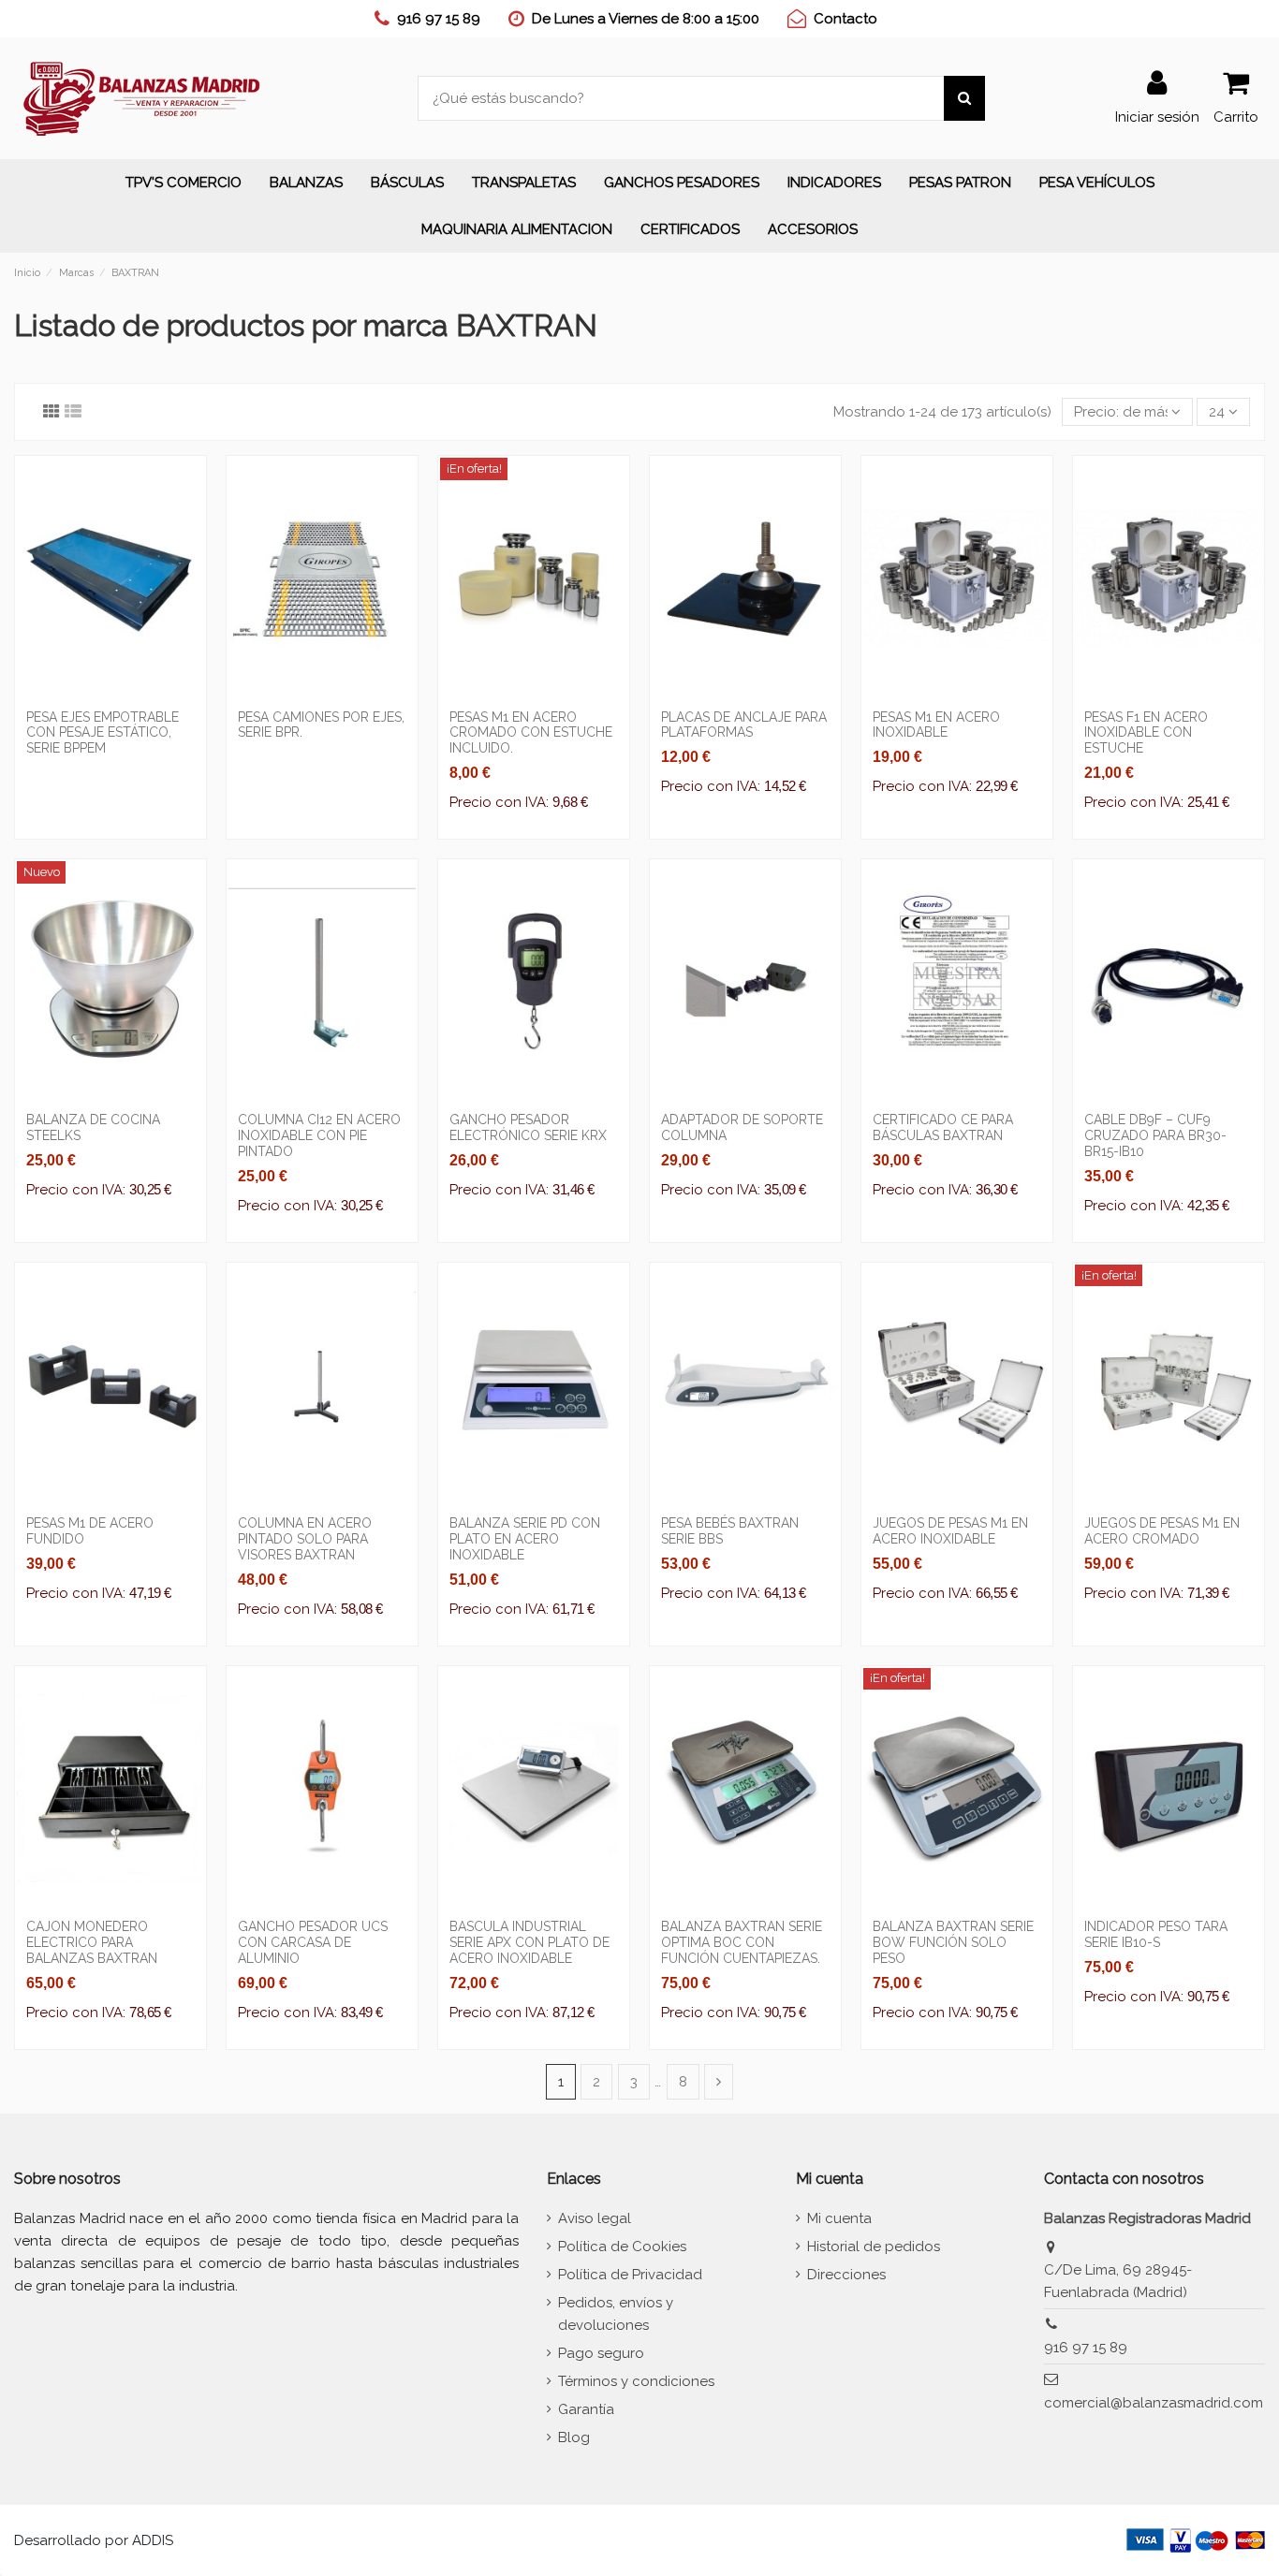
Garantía (586, 2409)
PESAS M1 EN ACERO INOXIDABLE (936, 725)
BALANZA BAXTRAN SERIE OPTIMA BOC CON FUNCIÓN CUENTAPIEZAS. (742, 1942)
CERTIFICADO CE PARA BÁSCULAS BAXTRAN (943, 1127)
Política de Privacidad (630, 2275)
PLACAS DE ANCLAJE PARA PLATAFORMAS (744, 725)
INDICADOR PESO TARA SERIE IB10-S (1156, 1934)
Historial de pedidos (874, 2247)
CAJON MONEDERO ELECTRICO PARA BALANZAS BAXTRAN (92, 1942)
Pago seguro (601, 2353)
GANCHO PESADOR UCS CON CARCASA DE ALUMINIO (313, 1942)
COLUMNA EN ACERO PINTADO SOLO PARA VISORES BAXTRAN (305, 1539)
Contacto (845, 19)
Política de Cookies (622, 2247)
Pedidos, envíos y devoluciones (616, 2314)
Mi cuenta (839, 2218)
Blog (574, 2437)
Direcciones (846, 2275)
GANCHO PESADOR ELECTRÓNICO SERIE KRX (528, 1127)
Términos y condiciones (636, 2381)
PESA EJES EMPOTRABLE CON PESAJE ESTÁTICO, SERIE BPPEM (103, 733)
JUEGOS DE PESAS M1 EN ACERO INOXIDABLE (950, 1531)
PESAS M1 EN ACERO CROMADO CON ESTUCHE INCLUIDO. (531, 733)
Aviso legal (595, 2218)
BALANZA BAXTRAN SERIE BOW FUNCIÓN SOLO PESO (953, 1942)
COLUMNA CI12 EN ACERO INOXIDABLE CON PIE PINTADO (319, 1135)
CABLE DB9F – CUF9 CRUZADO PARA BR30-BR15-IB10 (1155, 1135)
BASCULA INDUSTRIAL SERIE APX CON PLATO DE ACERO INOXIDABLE (529, 1942)
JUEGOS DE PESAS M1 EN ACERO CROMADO (1162, 1531)
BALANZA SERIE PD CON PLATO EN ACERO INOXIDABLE (525, 1539)
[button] (306, 183)
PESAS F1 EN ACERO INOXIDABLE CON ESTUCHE (1146, 733)
